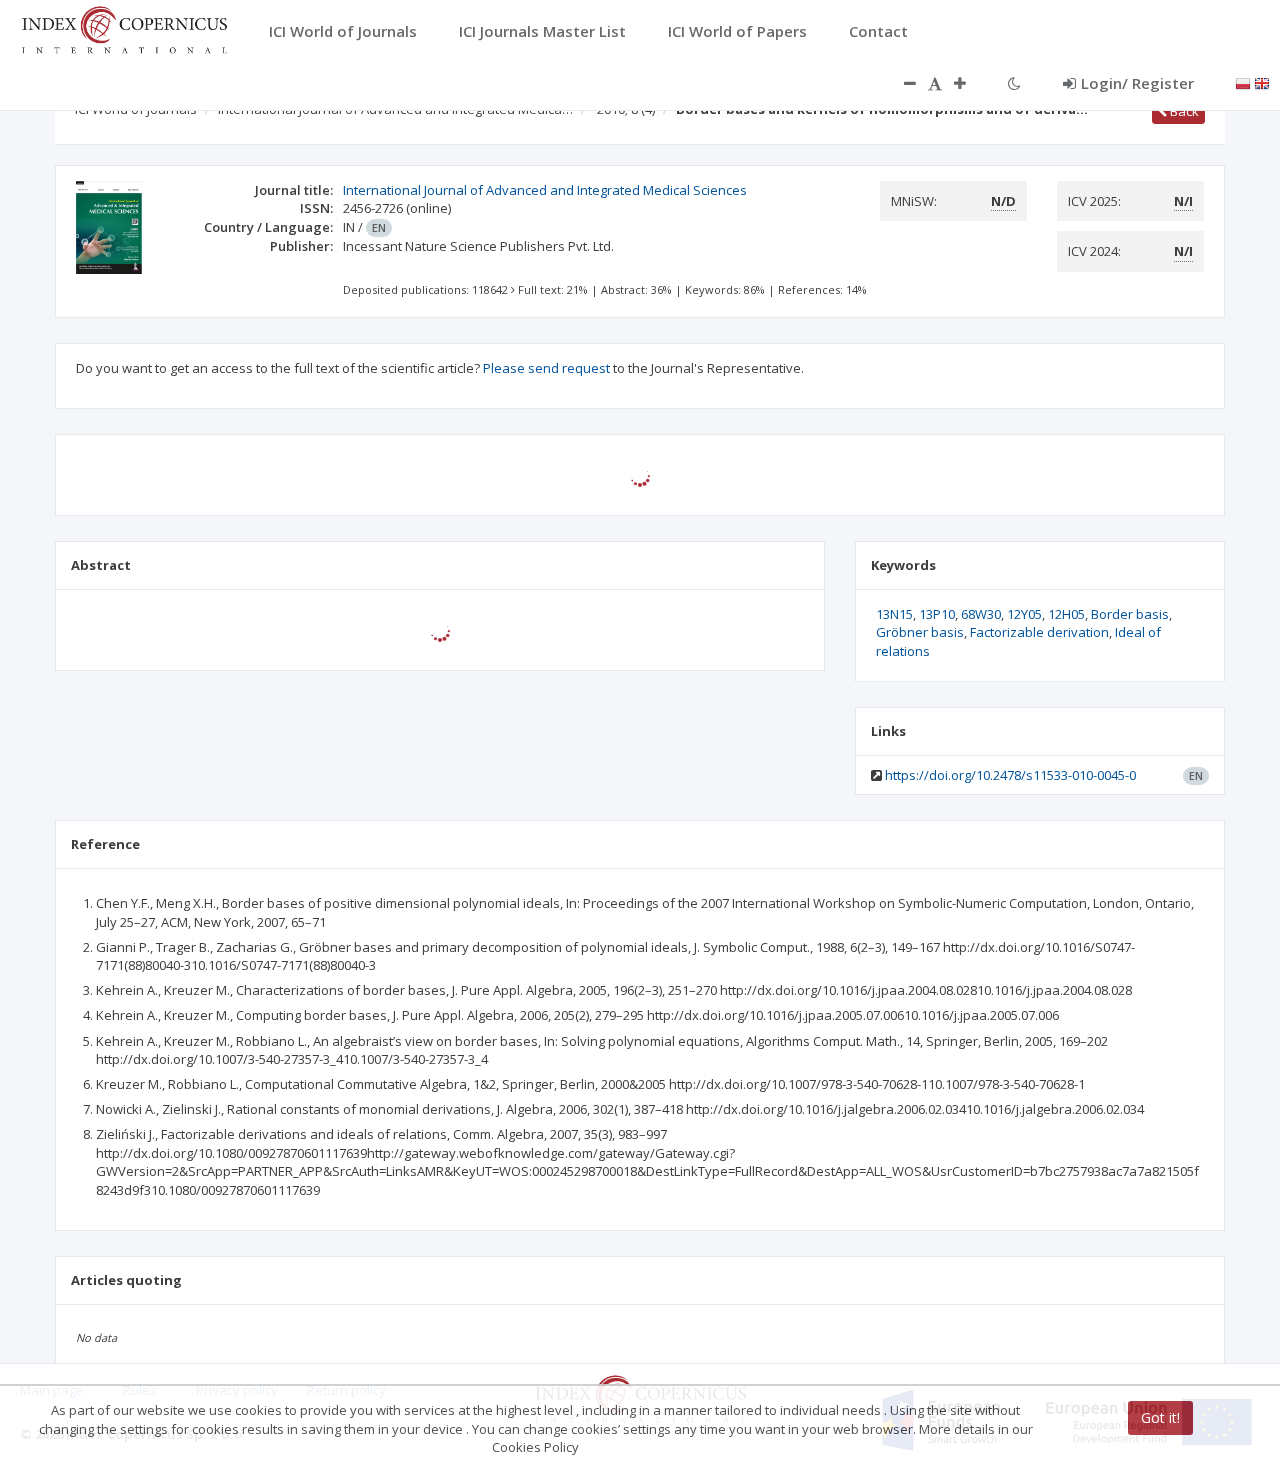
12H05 (1066, 614)
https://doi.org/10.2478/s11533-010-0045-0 (1010, 775)
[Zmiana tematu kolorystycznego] (1014, 83)
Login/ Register (1137, 83)
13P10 (937, 614)
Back (1183, 111)
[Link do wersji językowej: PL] (1243, 82)
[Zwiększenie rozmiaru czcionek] (970, 83)
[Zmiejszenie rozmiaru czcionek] (900, 83)
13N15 (894, 614)
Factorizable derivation (1039, 632)
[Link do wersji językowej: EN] (1262, 82)
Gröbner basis (920, 632)
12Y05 (1024, 614)
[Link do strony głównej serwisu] (124, 28)
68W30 (981, 614)
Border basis (1130, 614)
